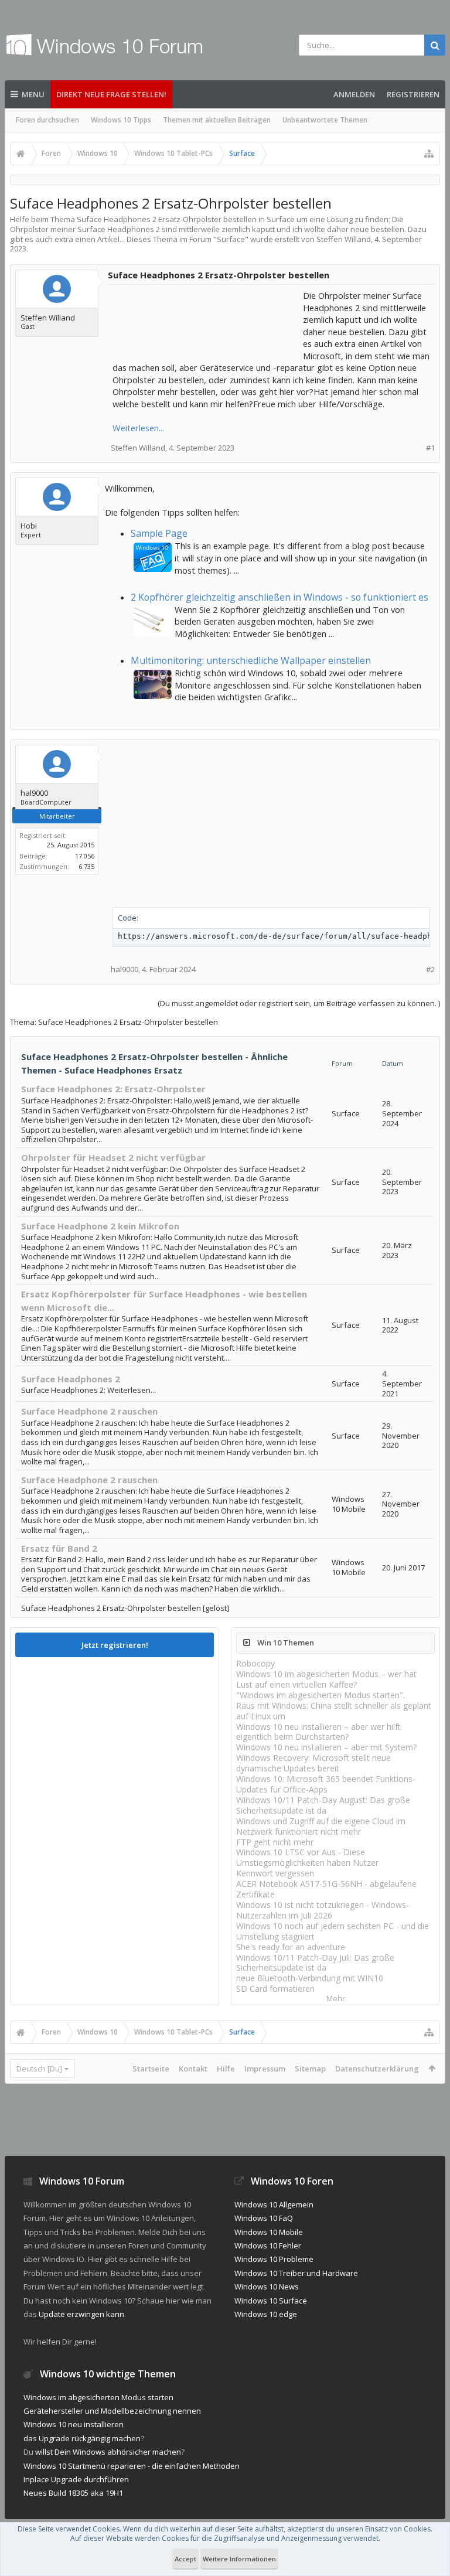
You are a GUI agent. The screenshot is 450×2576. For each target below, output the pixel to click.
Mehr (336, 1999)
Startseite (151, 2069)
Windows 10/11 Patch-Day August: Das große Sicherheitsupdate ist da (323, 1805)
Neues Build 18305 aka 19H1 (73, 2493)
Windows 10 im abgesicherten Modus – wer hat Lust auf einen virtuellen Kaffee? (326, 1679)
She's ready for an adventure (291, 1947)
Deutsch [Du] (39, 2069)
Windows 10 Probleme (274, 2259)
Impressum (265, 2069)
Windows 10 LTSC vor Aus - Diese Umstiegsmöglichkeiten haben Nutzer (307, 1857)
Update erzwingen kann (81, 2314)
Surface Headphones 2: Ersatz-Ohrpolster (113, 1089)
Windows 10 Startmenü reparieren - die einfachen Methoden (132, 2466)
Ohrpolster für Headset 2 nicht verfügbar (113, 1157)
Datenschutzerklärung (377, 2069)
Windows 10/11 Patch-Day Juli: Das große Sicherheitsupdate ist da (315, 1963)
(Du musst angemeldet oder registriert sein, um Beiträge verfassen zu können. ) (299, 1003)
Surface (231, 239)
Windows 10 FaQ (264, 2218)
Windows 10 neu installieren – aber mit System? (326, 1747)
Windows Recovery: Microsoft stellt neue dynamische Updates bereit (313, 1763)
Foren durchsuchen (47, 120)
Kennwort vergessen (275, 1873)
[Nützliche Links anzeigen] (429, 154)
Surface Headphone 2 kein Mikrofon (100, 1226)
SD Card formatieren (275, 1989)
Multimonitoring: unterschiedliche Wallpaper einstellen (251, 660)
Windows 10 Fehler (268, 2246)
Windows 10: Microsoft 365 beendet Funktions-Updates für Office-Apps (326, 1784)
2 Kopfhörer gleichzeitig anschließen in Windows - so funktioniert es (279, 597)
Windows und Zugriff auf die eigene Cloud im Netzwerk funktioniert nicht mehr (321, 1826)
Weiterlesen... (138, 428)
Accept (185, 2559)
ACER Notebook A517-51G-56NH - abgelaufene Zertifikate (326, 1889)
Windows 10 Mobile (269, 2232)
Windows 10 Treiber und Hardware (296, 2273)
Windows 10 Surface (271, 2301)
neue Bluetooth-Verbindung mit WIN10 (310, 1978)
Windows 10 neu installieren (74, 2424)
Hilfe (226, 2069)
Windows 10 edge (266, 2314)
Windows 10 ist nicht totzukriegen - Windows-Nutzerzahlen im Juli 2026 (323, 1910)
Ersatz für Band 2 (59, 1548)
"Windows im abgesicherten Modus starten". (321, 1695)
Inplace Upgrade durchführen (76, 2479)
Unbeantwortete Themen (325, 120)
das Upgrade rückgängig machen (82, 2438)
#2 (430, 970)
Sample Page (159, 533)
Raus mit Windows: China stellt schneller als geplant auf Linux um (334, 1711)
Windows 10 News (267, 2287)
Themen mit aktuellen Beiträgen (217, 120)
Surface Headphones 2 (71, 1379)
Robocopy (255, 1663)
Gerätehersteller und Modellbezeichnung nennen (112, 2411)
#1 (430, 448)
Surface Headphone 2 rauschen (89, 1411)
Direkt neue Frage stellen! (111, 94)
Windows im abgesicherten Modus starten (98, 2397)
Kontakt (193, 2069)
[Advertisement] (206, 319)
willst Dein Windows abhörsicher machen (108, 2452)
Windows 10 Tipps (121, 120)
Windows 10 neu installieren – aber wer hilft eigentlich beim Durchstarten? (318, 1732)
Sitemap (310, 2069)
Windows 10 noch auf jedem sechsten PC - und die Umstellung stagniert (333, 1931)
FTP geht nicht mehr (275, 1842)
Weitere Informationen (239, 2559)
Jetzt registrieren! (115, 1645)
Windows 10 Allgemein (274, 2204)
